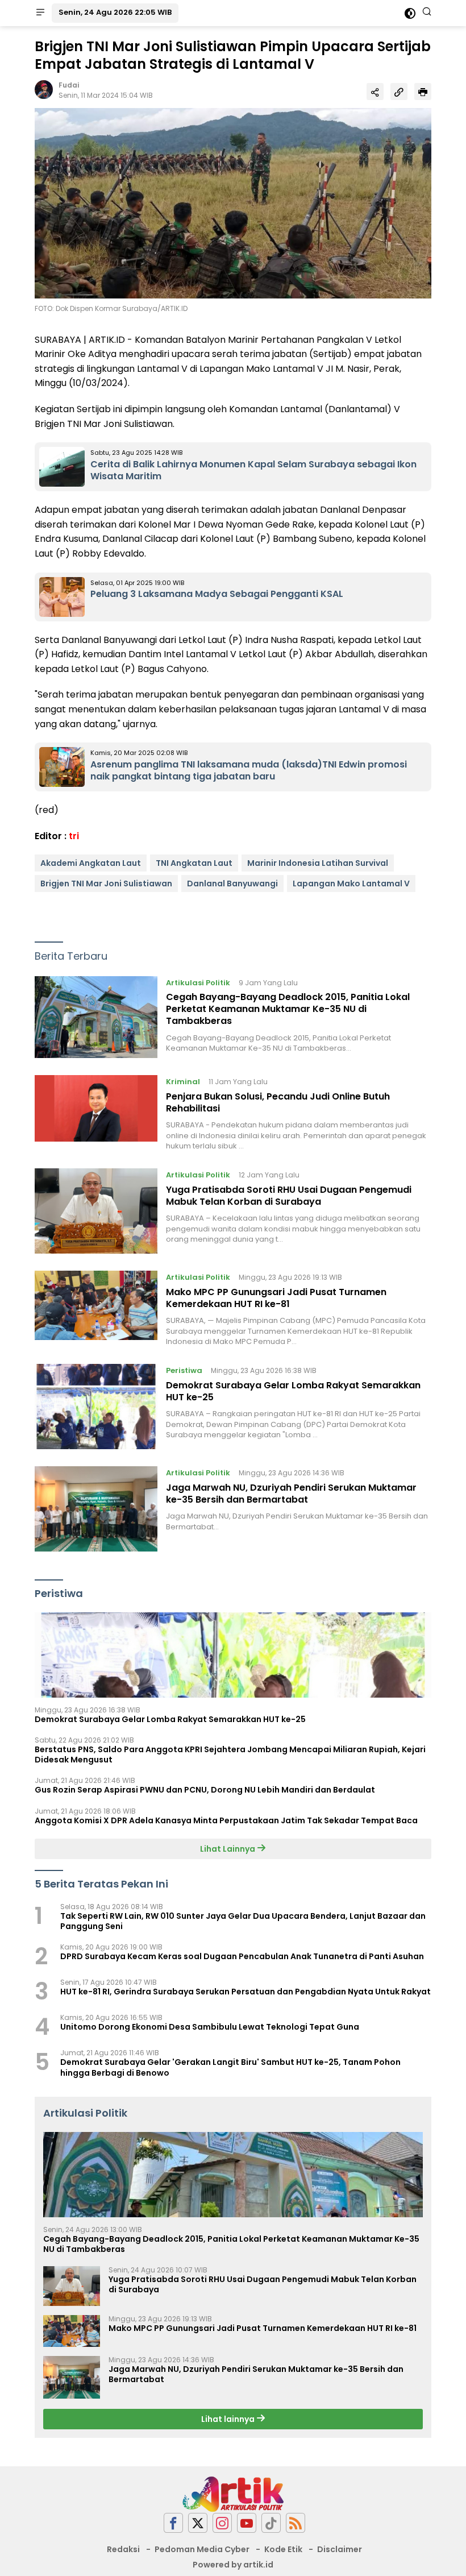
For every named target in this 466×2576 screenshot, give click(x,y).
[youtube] (247, 2523)
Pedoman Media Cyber (202, 2549)
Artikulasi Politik (198, 983)
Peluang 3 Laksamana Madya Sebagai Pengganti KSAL (217, 594)
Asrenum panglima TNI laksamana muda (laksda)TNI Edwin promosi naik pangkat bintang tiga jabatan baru (249, 770)
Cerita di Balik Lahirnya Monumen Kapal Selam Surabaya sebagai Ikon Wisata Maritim (253, 470)
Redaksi (123, 2549)
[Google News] (271, 2523)
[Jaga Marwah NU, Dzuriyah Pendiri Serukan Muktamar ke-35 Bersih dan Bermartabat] (96, 1509)
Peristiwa (184, 1370)
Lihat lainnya (229, 2419)
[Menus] (40, 13)
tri (74, 836)
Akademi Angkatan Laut (91, 863)
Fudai (69, 85)
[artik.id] (233, 2494)
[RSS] (296, 2523)
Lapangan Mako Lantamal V (351, 883)
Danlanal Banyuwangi (232, 883)
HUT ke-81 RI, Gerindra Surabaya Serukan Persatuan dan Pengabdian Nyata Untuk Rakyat (246, 1992)
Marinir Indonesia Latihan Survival (318, 863)
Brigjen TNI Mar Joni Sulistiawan (106, 883)
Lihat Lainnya (228, 1849)
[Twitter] (198, 2523)
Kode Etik (283, 2549)
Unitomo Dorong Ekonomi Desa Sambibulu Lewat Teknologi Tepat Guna (210, 2027)
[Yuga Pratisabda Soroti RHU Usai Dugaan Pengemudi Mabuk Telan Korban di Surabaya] (96, 1211)
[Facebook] (173, 2523)
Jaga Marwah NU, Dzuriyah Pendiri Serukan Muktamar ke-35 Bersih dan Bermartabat (291, 1494)
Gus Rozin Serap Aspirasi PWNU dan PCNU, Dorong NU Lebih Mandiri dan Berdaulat (205, 1790)
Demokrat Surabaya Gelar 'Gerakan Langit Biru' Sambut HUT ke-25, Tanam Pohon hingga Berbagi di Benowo (230, 2067)
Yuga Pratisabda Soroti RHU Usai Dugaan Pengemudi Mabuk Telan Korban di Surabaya (289, 1196)
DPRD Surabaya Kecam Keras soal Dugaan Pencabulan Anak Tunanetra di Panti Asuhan (242, 1956)
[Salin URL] (399, 92)
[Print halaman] (423, 92)
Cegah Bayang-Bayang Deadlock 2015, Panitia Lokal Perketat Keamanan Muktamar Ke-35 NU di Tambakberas (288, 1009)
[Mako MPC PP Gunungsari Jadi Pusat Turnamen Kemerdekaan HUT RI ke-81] (96, 1309)
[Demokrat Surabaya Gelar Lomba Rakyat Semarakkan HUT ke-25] (96, 1407)
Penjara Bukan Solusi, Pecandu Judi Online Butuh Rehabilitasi (278, 1102)
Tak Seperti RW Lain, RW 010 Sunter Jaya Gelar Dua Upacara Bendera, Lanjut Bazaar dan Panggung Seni (243, 1921)
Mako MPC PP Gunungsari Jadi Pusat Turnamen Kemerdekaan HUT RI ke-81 (276, 1298)
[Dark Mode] (410, 13)
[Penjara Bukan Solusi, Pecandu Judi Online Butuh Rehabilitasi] (96, 1113)
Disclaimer (340, 2549)
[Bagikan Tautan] (375, 92)
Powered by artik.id (233, 2565)
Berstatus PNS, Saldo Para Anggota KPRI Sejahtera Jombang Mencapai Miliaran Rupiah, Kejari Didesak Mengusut (230, 1754)
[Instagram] (222, 2523)
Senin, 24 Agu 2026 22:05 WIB (115, 12)
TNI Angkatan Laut (194, 863)
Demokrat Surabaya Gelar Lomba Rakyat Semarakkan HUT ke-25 (293, 1391)
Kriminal (183, 1082)
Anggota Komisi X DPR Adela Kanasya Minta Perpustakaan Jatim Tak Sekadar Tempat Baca (226, 1820)
